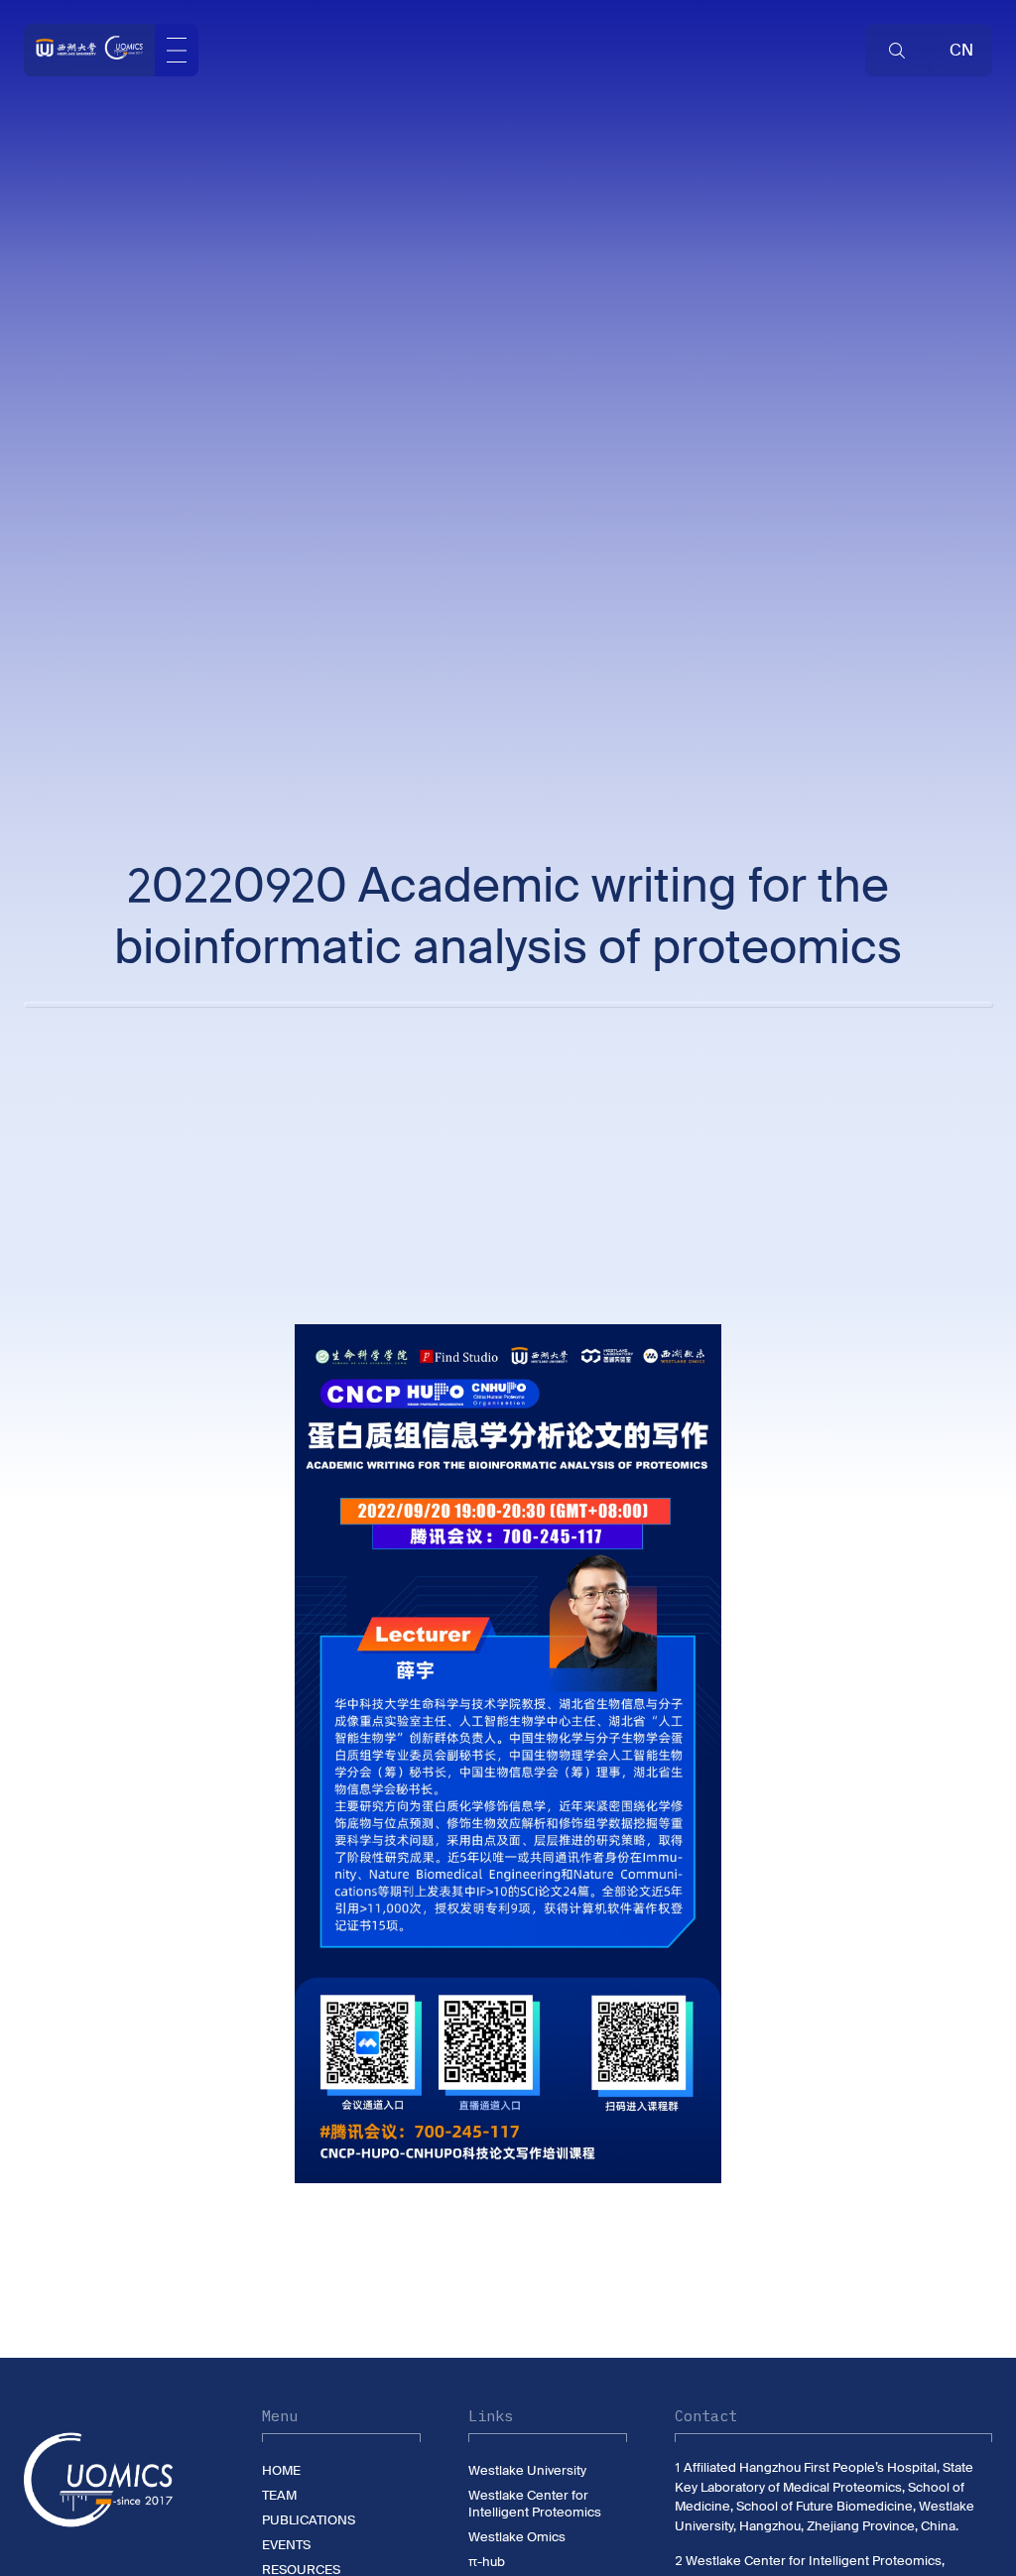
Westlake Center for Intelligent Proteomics (535, 2504)
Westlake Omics (517, 2537)
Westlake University (527, 2470)
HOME (281, 2470)
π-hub (487, 2562)
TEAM (279, 2495)
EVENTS (286, 2545)
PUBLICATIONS (309, 2520)
